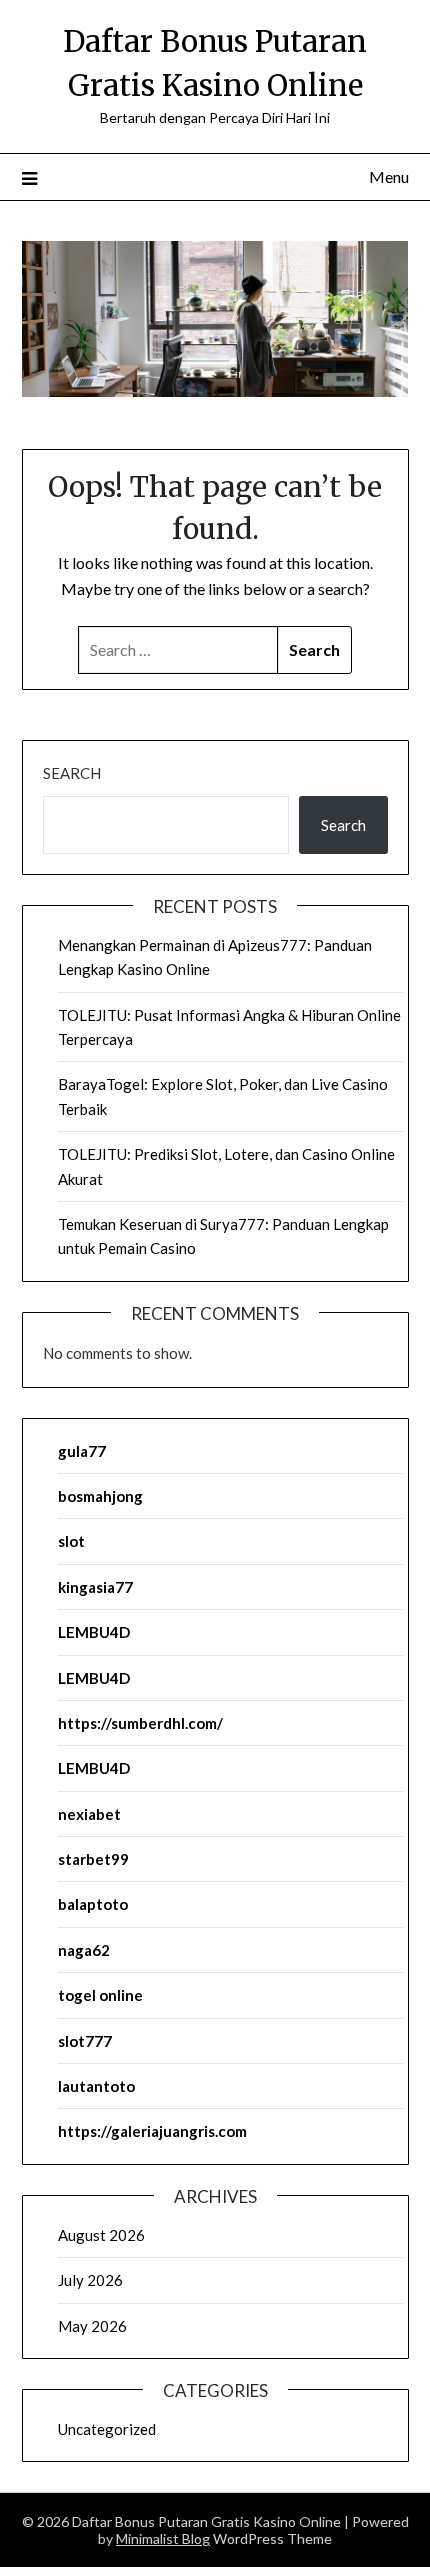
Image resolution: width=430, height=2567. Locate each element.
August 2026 (101, 2235)
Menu (389, 176)
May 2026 (92, 2326)
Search (72, 773)
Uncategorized (107, 2429)
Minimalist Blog (163, 2538)
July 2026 (90, 2280)
